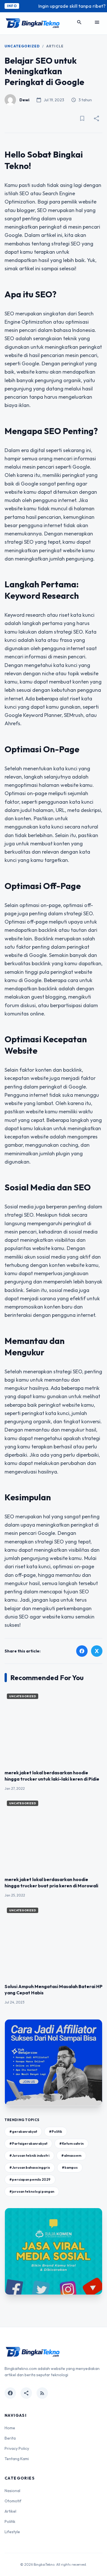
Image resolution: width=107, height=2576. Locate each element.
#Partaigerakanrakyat (28, 2143)
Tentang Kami (17, 2459)
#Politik (56, 2131)
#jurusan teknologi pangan (32, 2191)
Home (10, 2428)
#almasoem (71, 2155)
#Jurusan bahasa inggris (30, 2167)
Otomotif (13, 2501)
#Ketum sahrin (71, 2143)
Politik (10, 2521)
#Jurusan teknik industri (29, 2155)
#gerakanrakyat (23, 2131)
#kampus (70, 2167)
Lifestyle (12, 2532)
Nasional (12, 2491)
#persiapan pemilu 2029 (30, 2179)
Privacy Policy (17, 2448)
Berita (10, 2438)
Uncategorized (22, 46)
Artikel (10, 2511)
